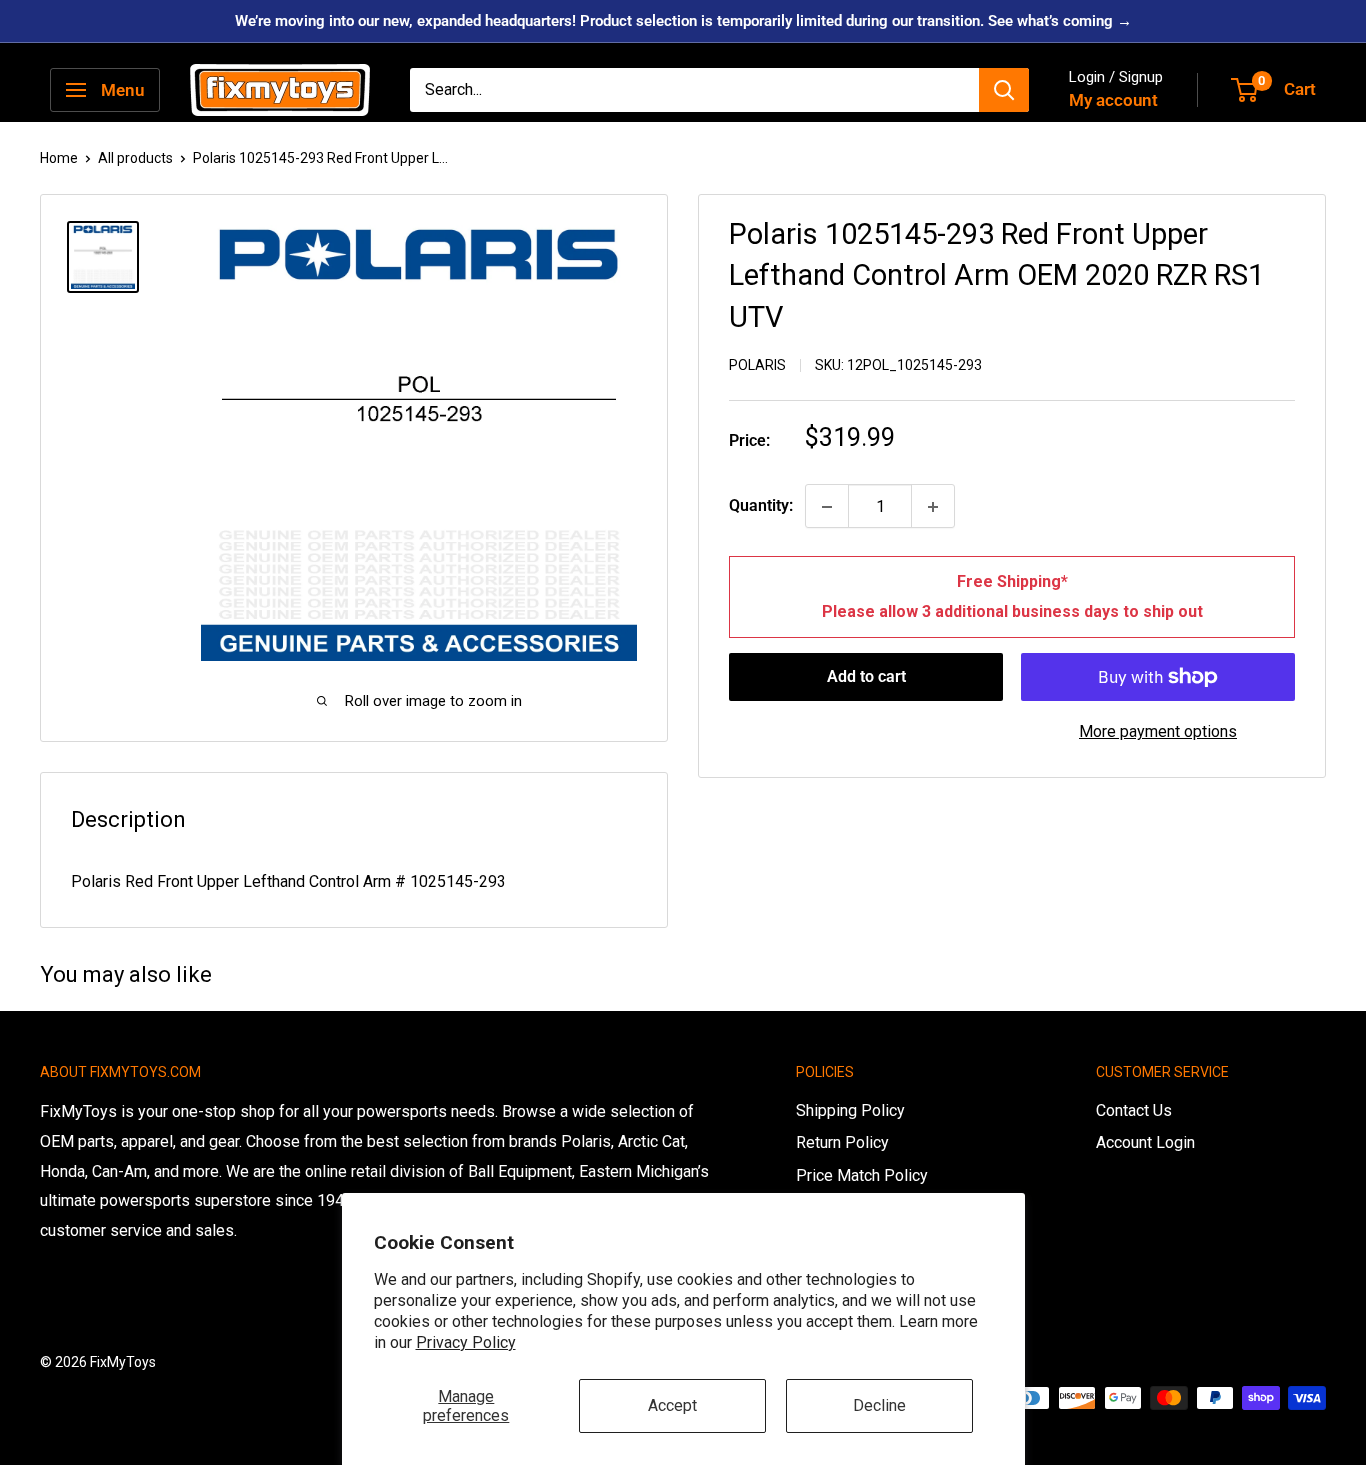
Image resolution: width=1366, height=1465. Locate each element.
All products (135, 158)
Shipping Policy (850, 1110)
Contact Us (1134, 1110)
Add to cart (866, 676)
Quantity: (761, 506)
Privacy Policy (466, 1342)
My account (1113, 100)
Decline (879, 1405)
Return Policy (842, 1142)
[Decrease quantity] (827, 507)
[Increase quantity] (933, 507)
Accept (672, 1405)
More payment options (1158, 731)
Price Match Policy (862, 1175)
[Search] (1004, 90)
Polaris (757, 365)
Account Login (1145, 1142)
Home (59, 158)
